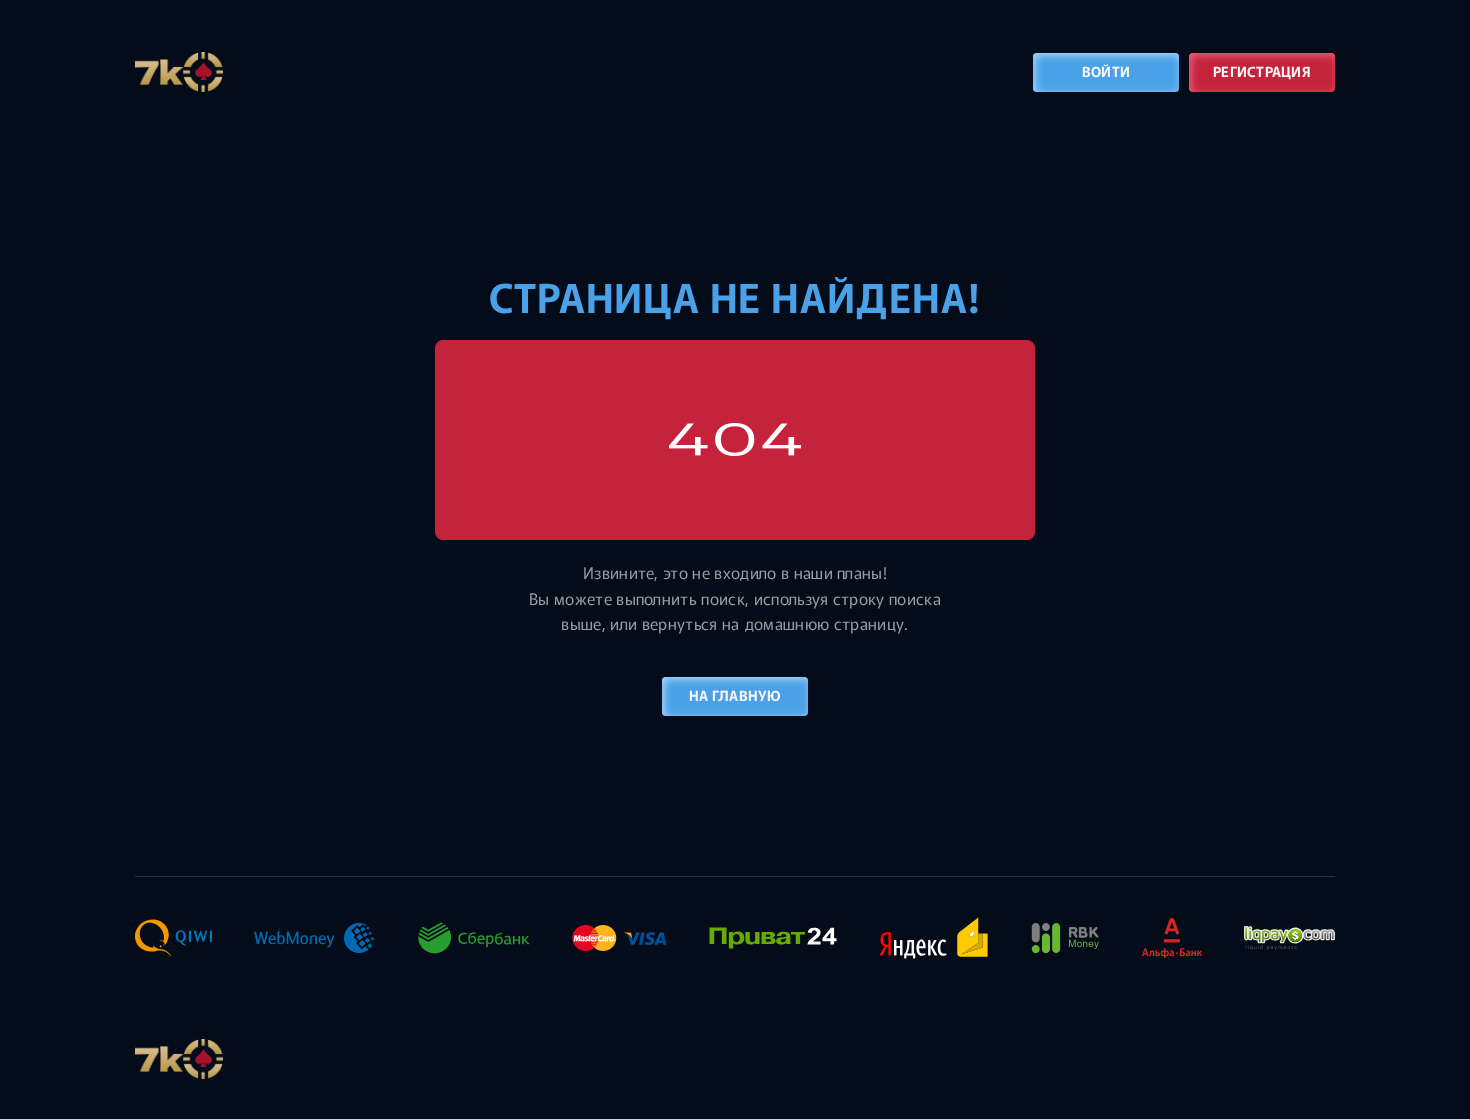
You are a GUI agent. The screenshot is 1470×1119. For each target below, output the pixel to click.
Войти (1106, 71)
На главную (735, 695)
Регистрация (1262, 71)
